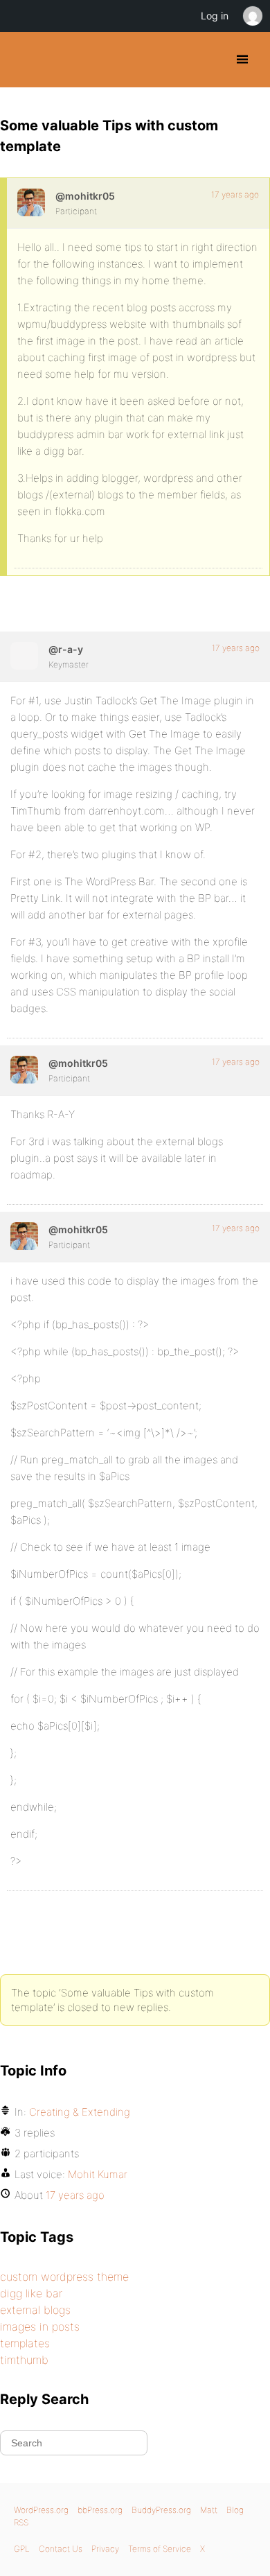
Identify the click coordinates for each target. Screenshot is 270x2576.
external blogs (35, 2310)
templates (25, 2343)
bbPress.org (100, 2510)
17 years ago (235, 194)
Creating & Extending (80, 2112)
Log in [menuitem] (215, 16)
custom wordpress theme (64, 2277)
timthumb (24, 2360)
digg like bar (31, 2293)
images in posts (40, 2326)
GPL (22, 2549)
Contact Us (61, 2549)
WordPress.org (41, 2510)
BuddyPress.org (22, 60)
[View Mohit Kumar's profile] (31, 202)
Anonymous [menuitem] (252, 16)
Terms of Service (160, 2549)
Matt (209, 2510)
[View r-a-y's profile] (24, 656)
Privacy (105, 2549)
